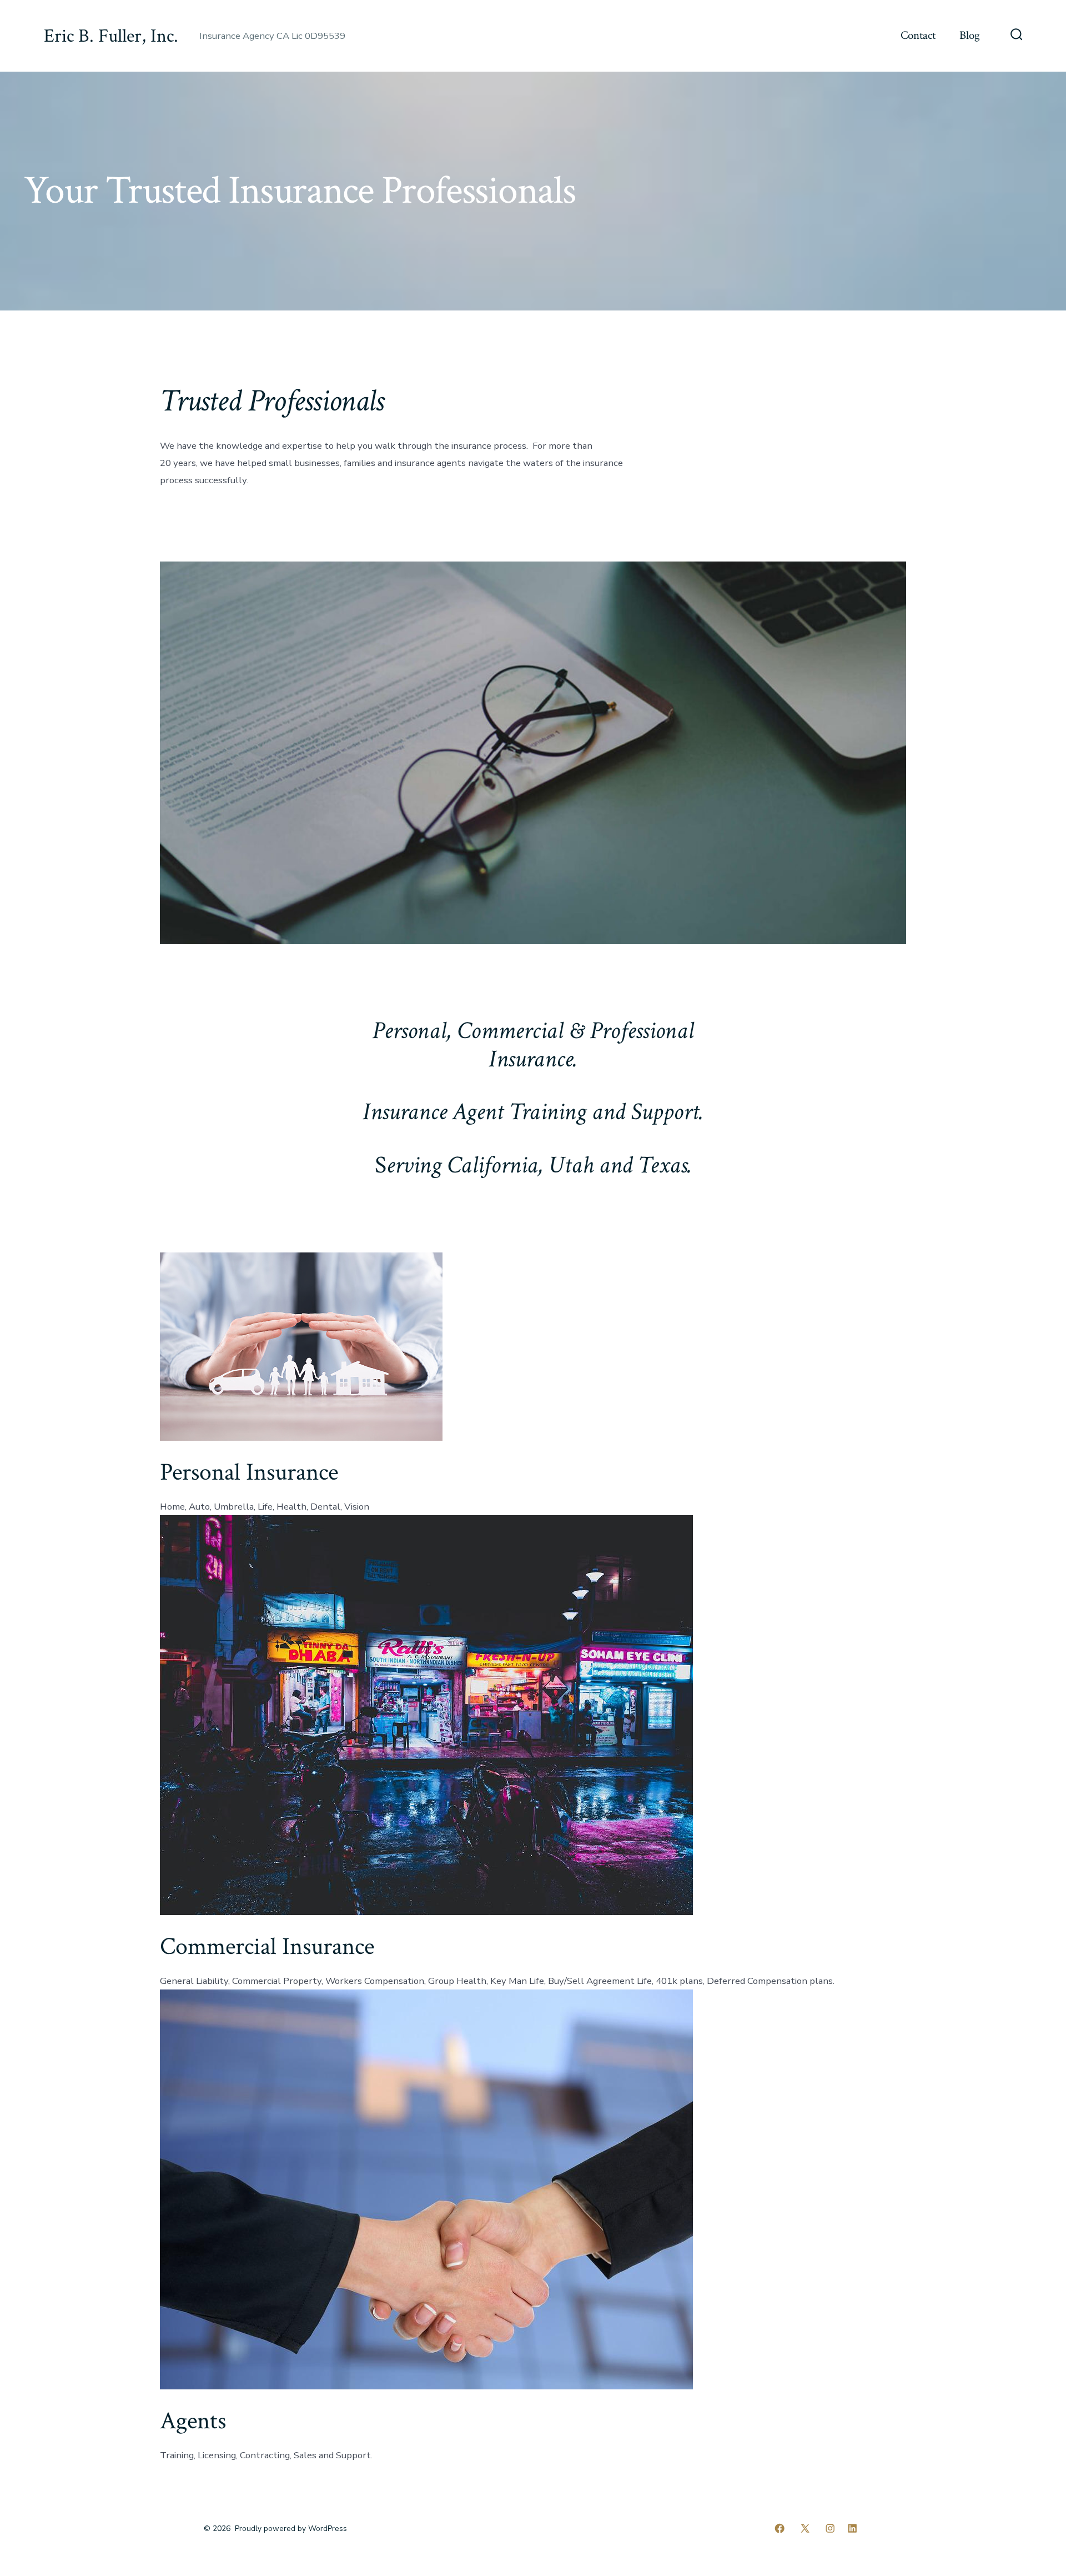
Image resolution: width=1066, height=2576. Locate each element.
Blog (970, 35)
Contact (918, 35)
